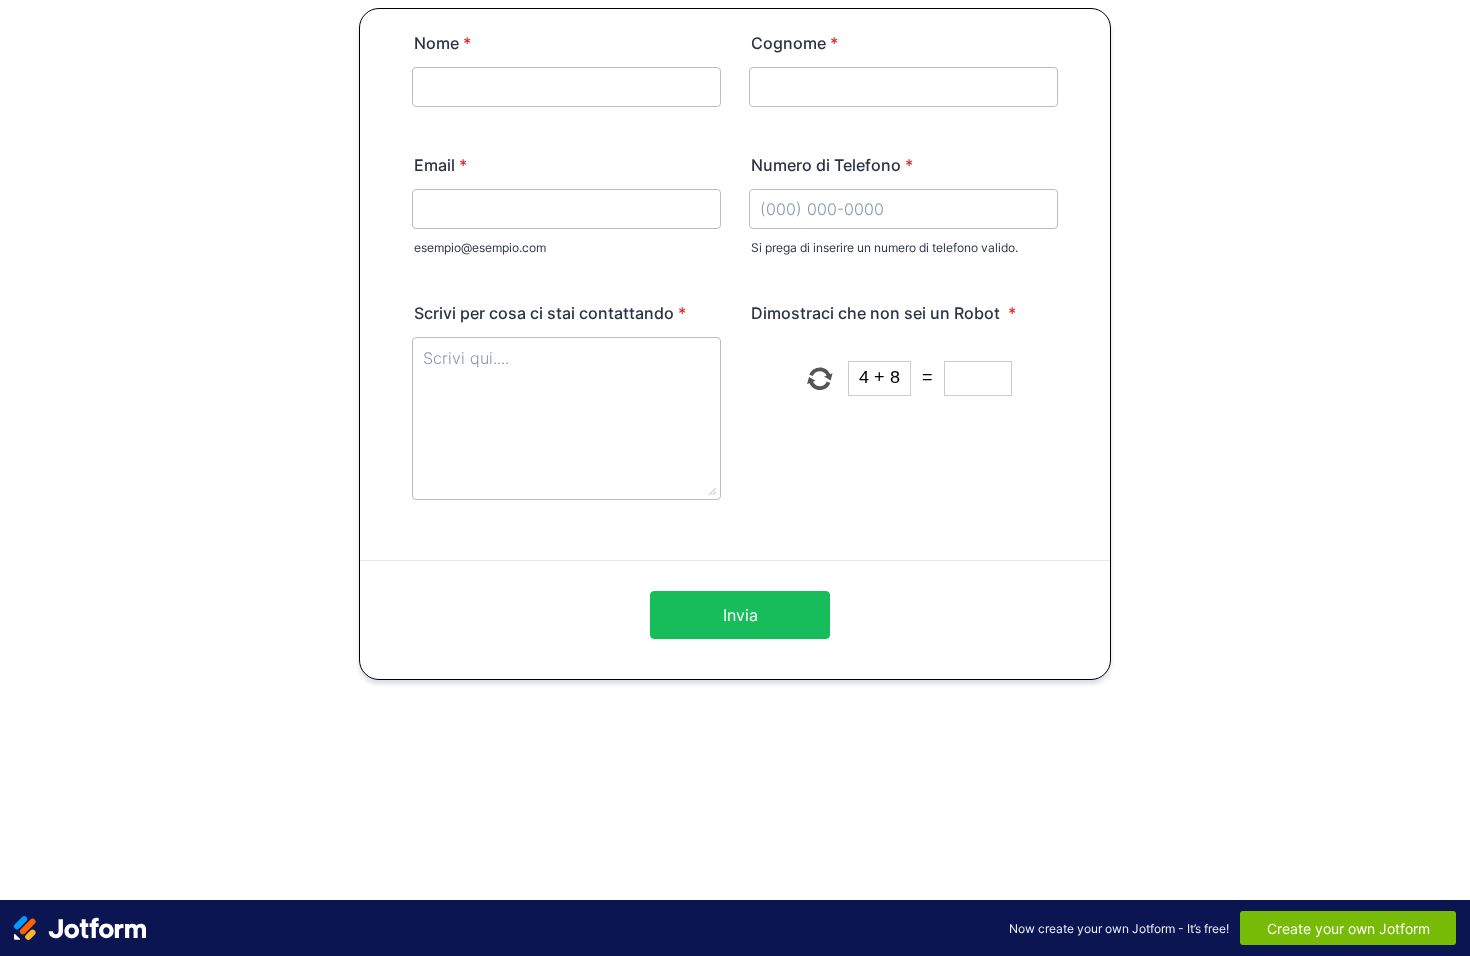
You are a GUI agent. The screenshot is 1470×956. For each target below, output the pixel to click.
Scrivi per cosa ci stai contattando (550, 313)
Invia (740, 615)
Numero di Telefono (832, 165)
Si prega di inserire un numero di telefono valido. (884, 247)
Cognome (794, 43)
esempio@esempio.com (480, 247)
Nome (442, 43)
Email (440, 165)
